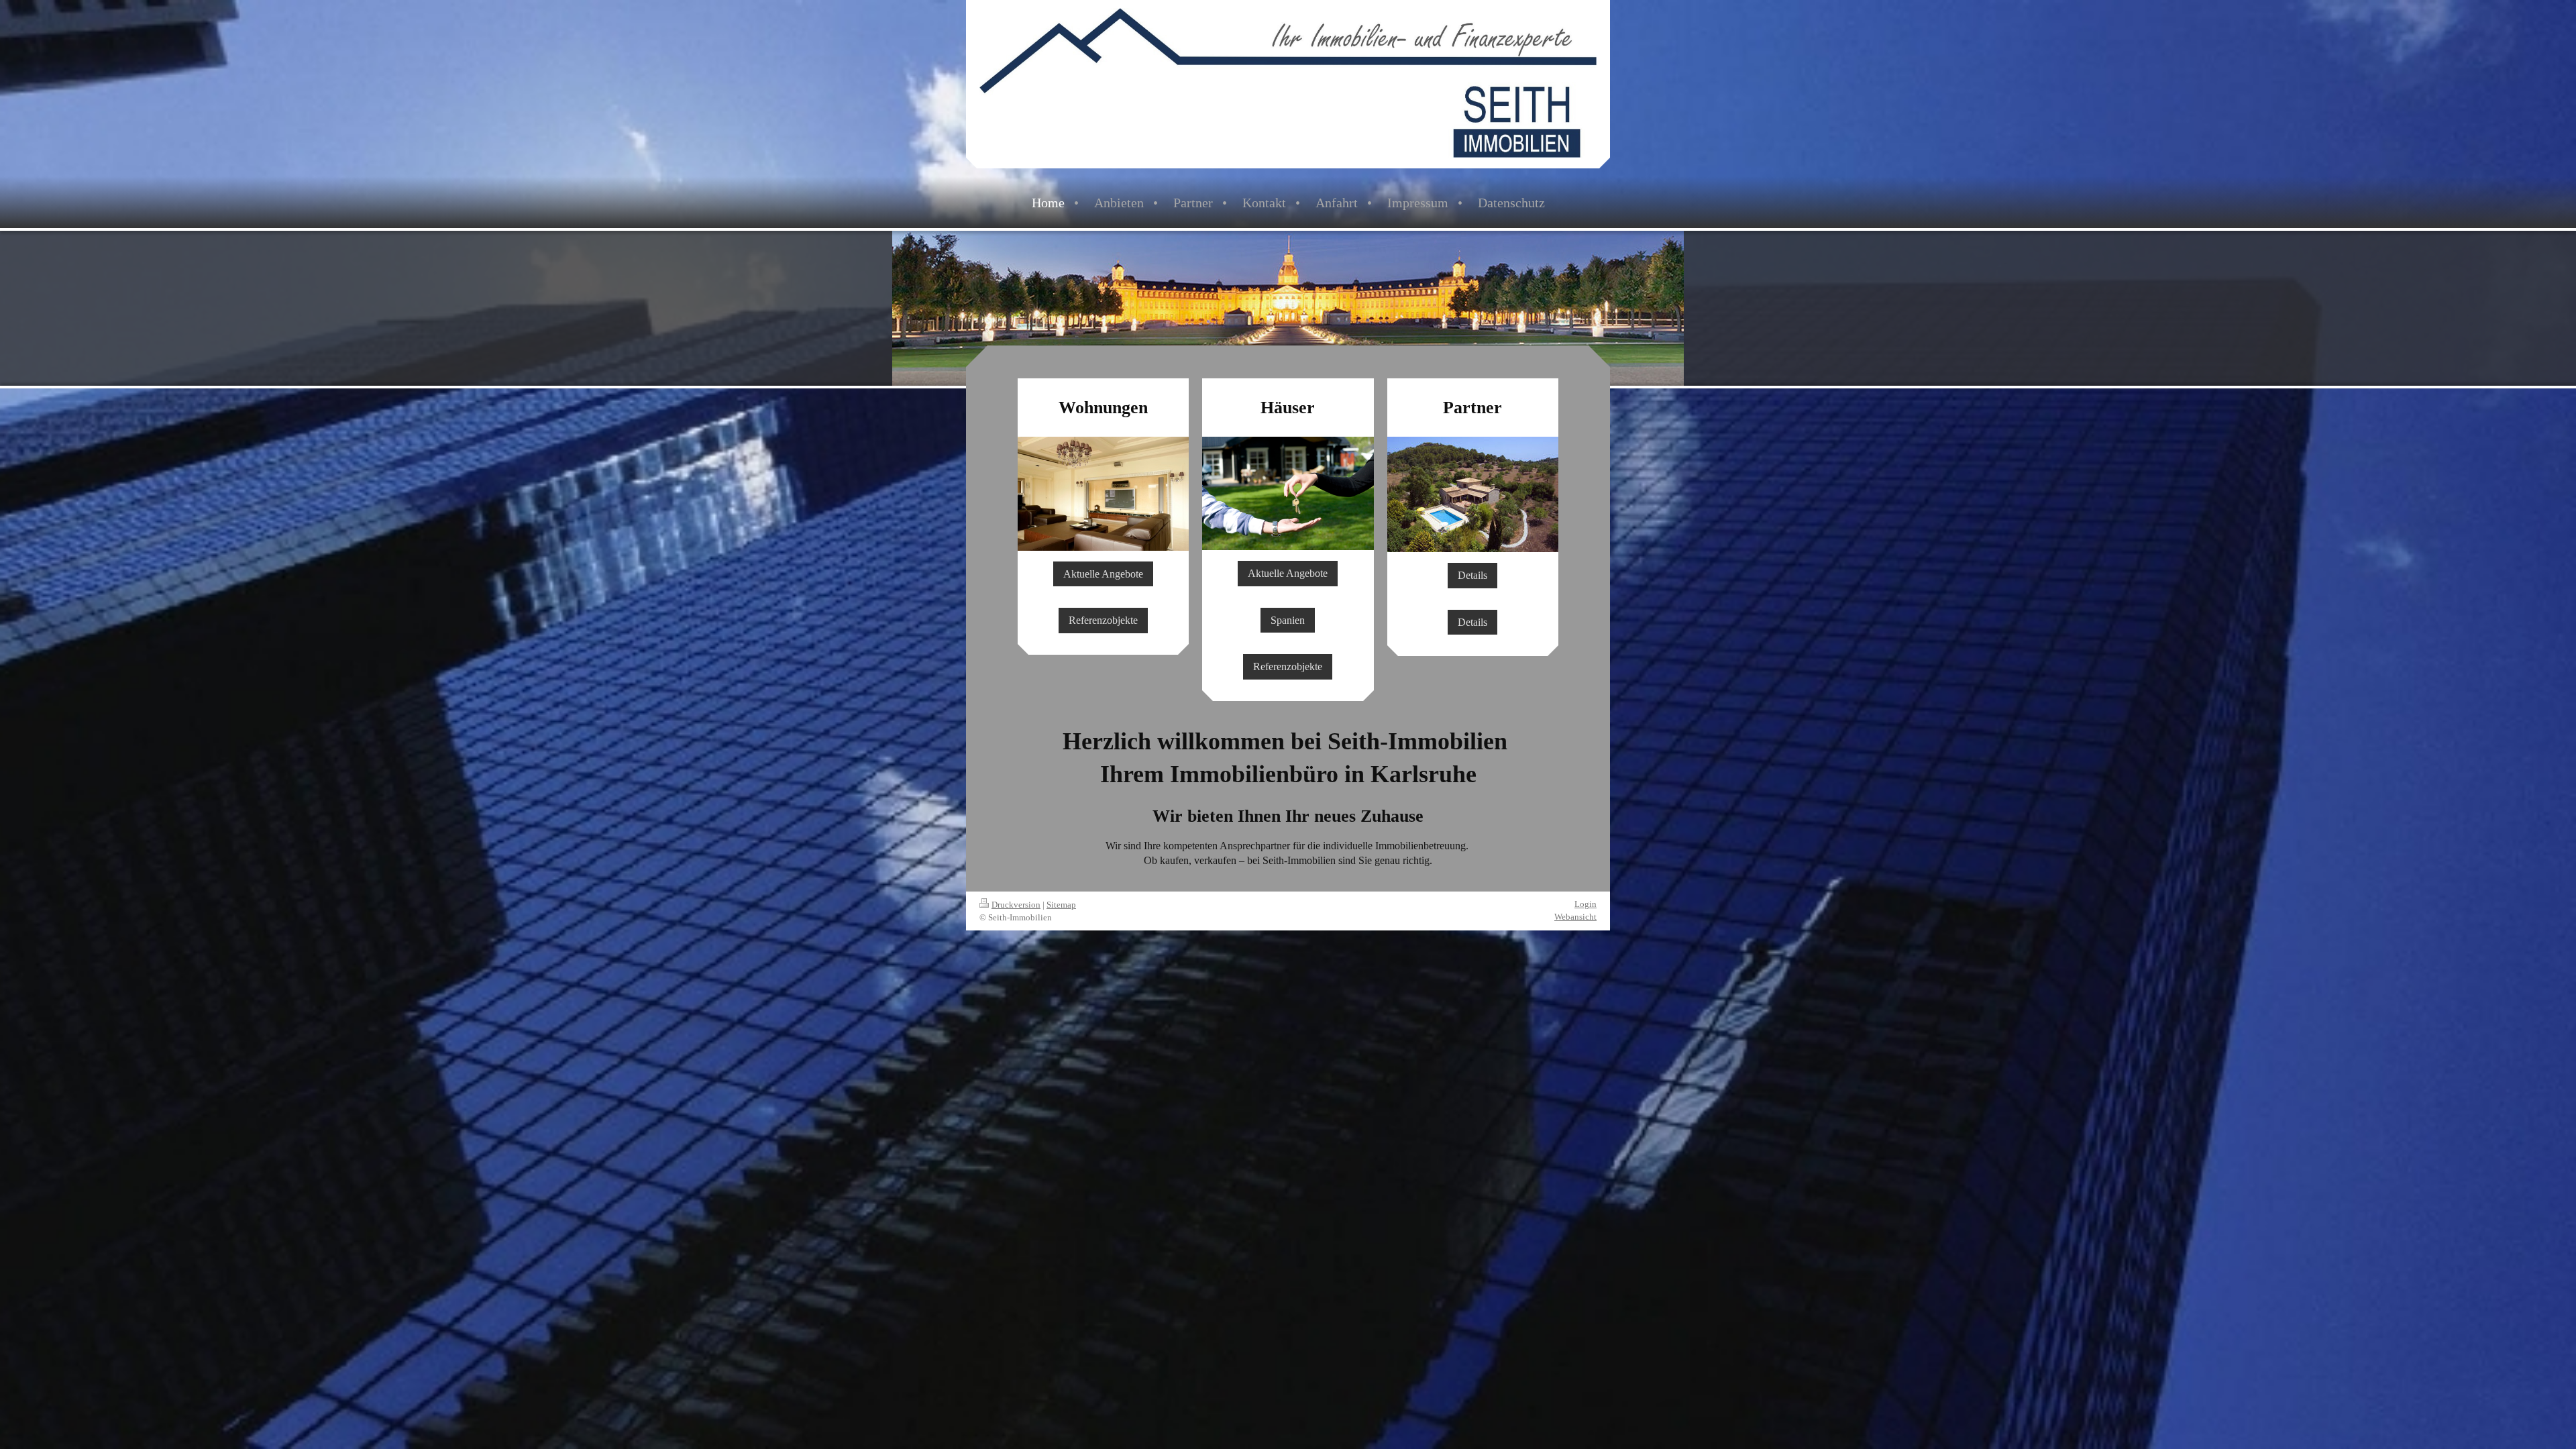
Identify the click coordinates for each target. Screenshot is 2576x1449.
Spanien (1288, 620)
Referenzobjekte (1103, 620)
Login (1586, 904)
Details (1472, 575)
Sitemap (1061, 905)
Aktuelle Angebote (1103, 574)
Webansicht (1575, 917)
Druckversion (1016, 905)
